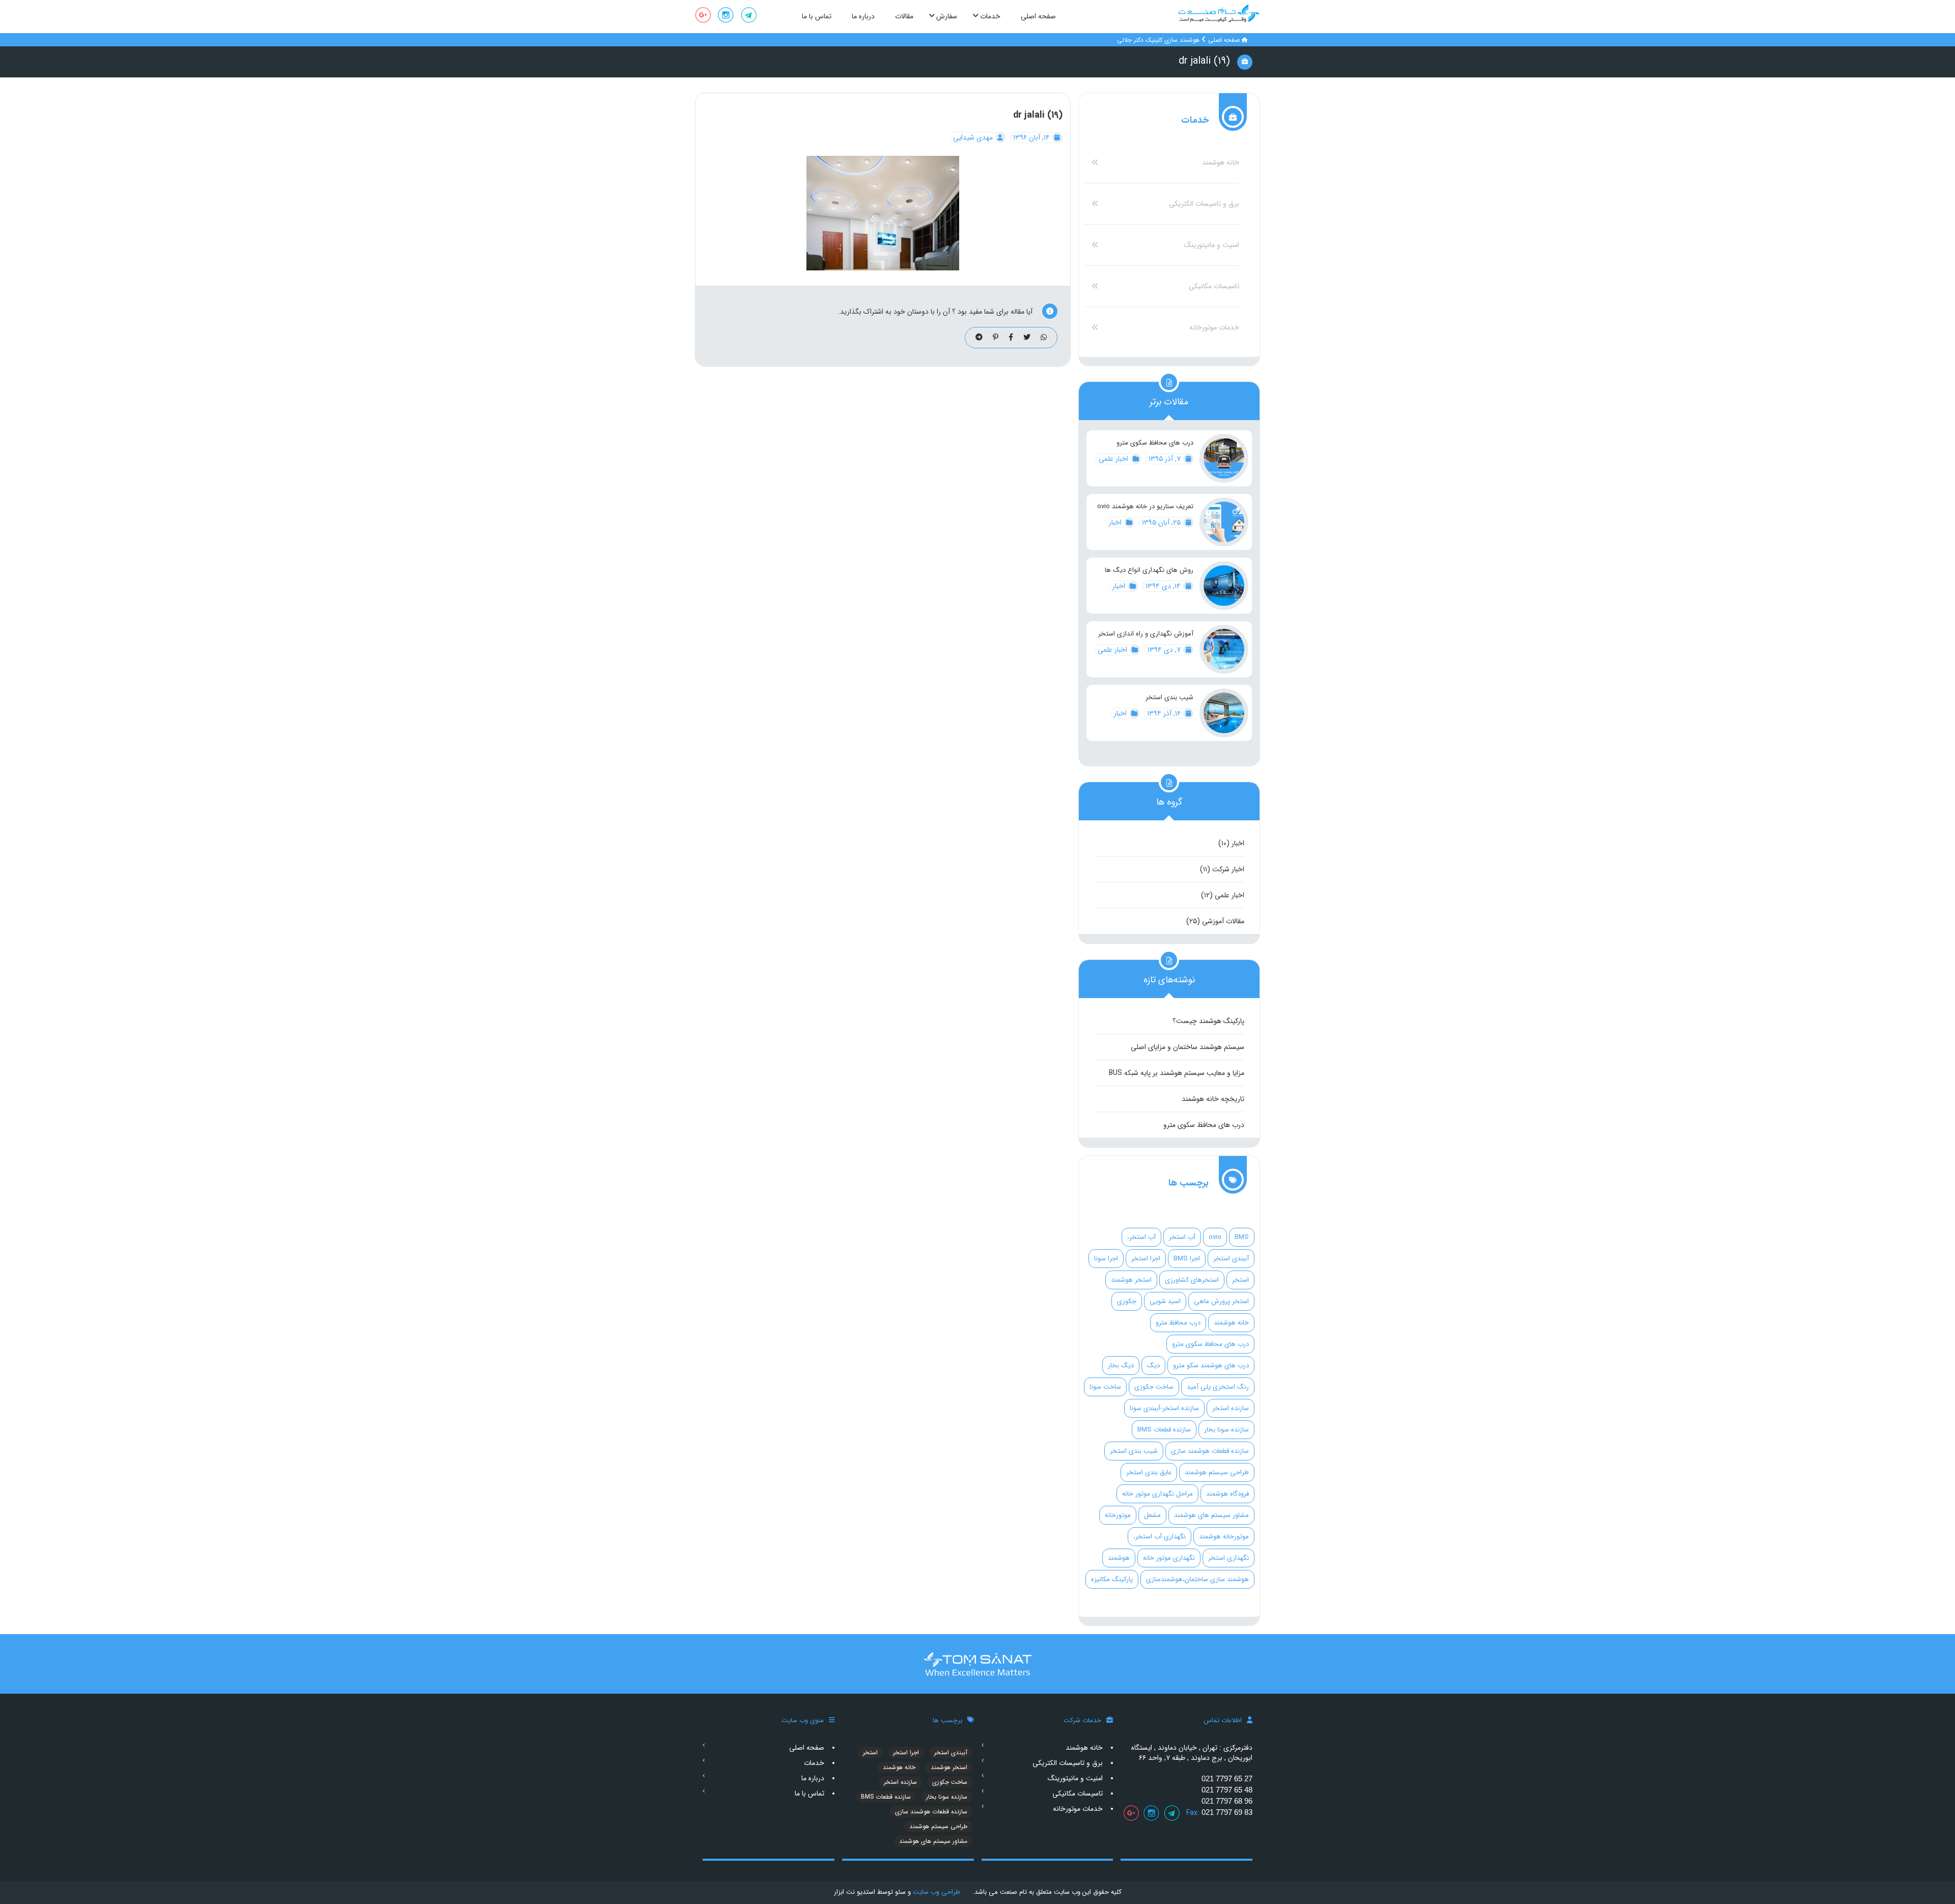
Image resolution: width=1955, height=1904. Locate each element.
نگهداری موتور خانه (1169, 1558)
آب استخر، (1141, 1237)
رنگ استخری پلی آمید (1218, 1387)
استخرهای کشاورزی (1192, 1280)
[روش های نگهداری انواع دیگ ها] (1224, 586)
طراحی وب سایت (935, 1892)
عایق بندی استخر (1149, 1472)
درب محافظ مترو (1178, 1323)
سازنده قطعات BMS (1164, 1430)
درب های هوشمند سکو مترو (1211, 1365)
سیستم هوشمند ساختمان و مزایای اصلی (1188, 1047)
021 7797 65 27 (1227, 1778)
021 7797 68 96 (1227, 1801)
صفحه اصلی (1224, 40)
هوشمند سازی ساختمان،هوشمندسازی (1197, 1579)
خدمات (814, 1763)
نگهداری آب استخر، (1160, 1537)
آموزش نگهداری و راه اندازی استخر (1146, 634)
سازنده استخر (1231, 1408)
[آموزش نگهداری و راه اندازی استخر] (1224, 649)
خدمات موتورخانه (1214, 327)
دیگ (1153, 1365)
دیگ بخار (1121, 1365)
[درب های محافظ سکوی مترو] (1224, 458)
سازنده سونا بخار (1226, 1430)
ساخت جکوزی (1154, 1387)
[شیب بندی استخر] (1224, 713)
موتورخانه (1118, 1515)
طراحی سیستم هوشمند (1217, 1472)
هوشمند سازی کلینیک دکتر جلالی (1158, 40)
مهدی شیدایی (974, 137)
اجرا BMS (1187, 1259)
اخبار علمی (1114, 459)
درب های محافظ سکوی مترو (1155, 443)
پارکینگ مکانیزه (1112, 1579)
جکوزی (1127, 1301)
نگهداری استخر (1228, 1558)
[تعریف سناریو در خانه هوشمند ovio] (1224, 522)
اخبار (1116, 522)
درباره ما (813, 1778)
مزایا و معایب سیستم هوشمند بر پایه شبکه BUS (1177, 1073)
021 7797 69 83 (1227, 1812)
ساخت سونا (1105, 1387)
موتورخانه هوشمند (1224, 1537)
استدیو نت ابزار (855, 1892)
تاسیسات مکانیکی (1214, 286)
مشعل (1152, 1515)
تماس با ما (809, 1793)
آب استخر (1182, 1237)
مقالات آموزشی (1223, 921)
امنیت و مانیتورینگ (1212, 245)
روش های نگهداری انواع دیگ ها (1149, 570)
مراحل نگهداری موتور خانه (1157, 1494)
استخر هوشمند (1131, 1280)
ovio (1215, 1237)
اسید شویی (1165, 1301)
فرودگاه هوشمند (1227, 1494)
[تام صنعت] (1219, 13)
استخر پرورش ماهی (1221, 1301)
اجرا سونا (1106, 1259)
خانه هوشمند (1221, 162)
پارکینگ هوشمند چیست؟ (1208, 1021)
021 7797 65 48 (1227, 1790)
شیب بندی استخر (1169, 698)
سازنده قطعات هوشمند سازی (1210, 1451)
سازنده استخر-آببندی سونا (1164, 1408)
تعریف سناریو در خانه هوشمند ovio (1145, 507)
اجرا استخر (1146, 1259)
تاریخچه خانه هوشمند (1213, 1099)
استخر (1240, 1280)
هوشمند (1119, 1558)
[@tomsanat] (749, 17)
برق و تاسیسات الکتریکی (1204, 204)
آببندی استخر (1231, 1259)
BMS (1242, 1237)
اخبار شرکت (1228, 869)
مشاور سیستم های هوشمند (1211, 1515)
